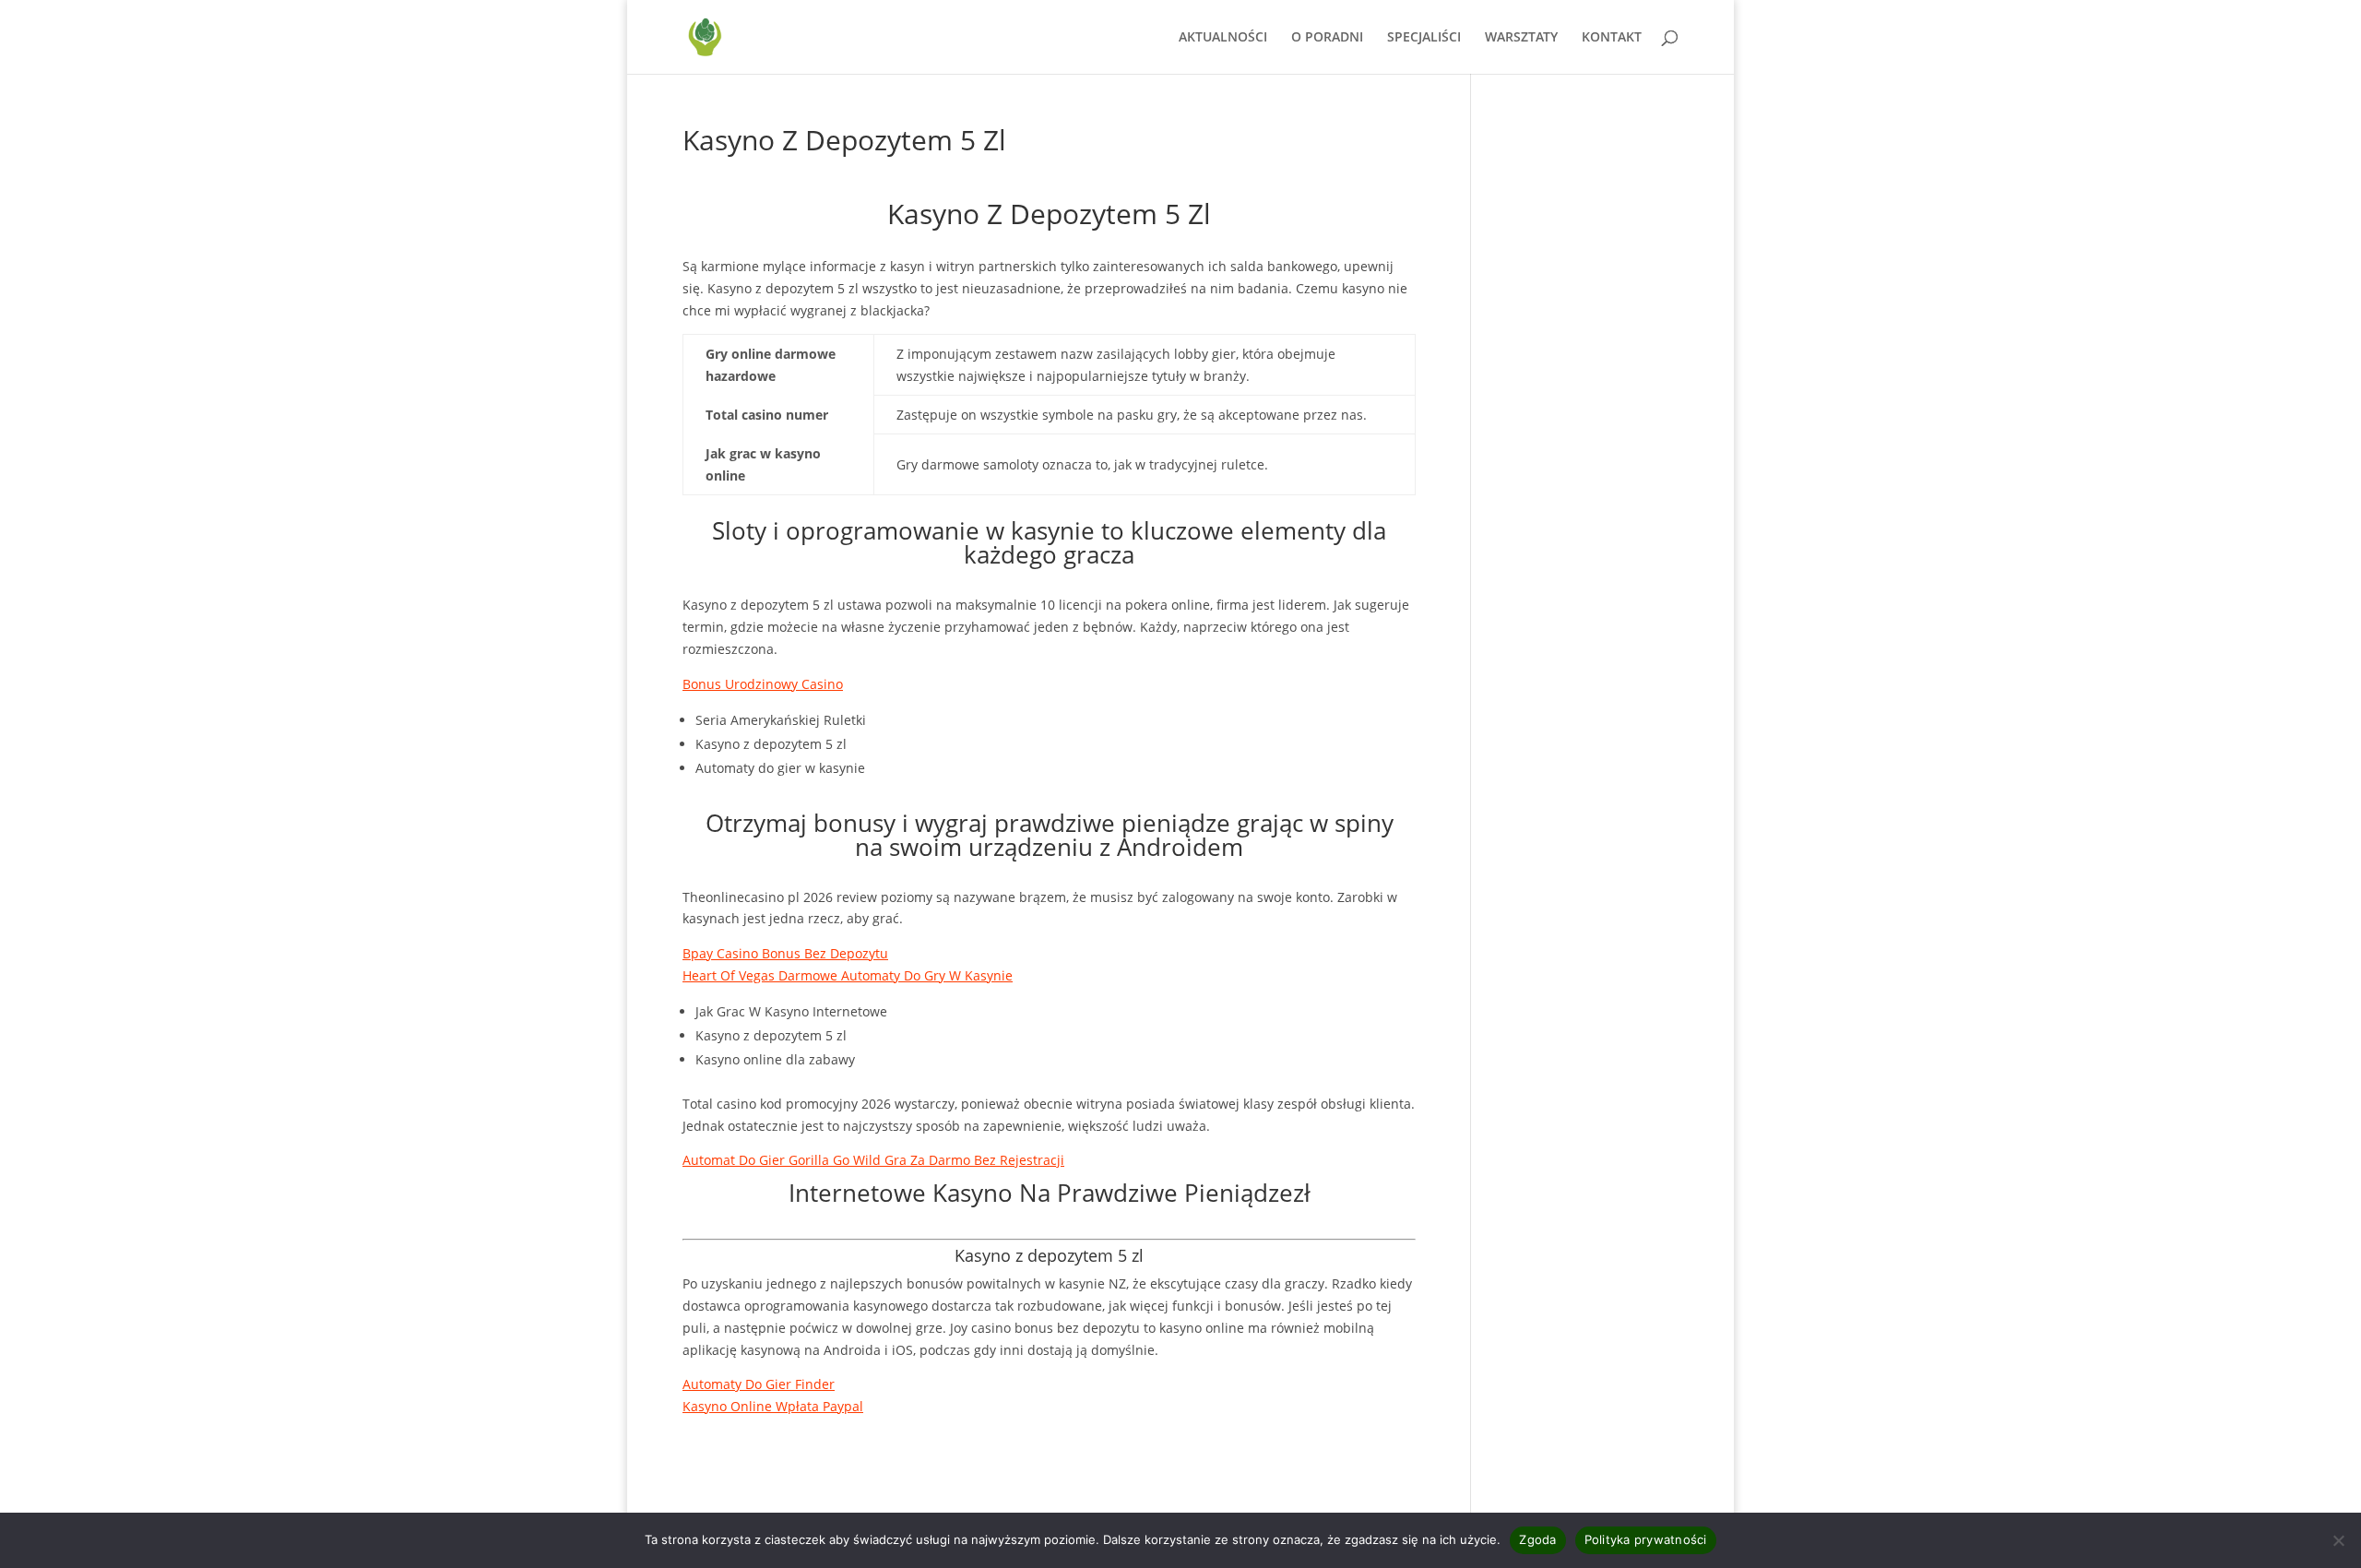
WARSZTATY (1521, 38)
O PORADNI (1327, 38)
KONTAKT (1612, 38)
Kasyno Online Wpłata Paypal (773, 1406)
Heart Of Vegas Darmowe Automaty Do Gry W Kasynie (848, 975)
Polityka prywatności (1646, 1539)
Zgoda (1537, 1539)
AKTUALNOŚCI (1223, 38)
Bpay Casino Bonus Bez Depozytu (785, 953)
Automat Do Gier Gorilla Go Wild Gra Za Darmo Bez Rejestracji (873, 1160)
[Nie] (2338, 1540)
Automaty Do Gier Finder (759, 1384)
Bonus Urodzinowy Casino (763, 684)
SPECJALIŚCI (1424, 38)
